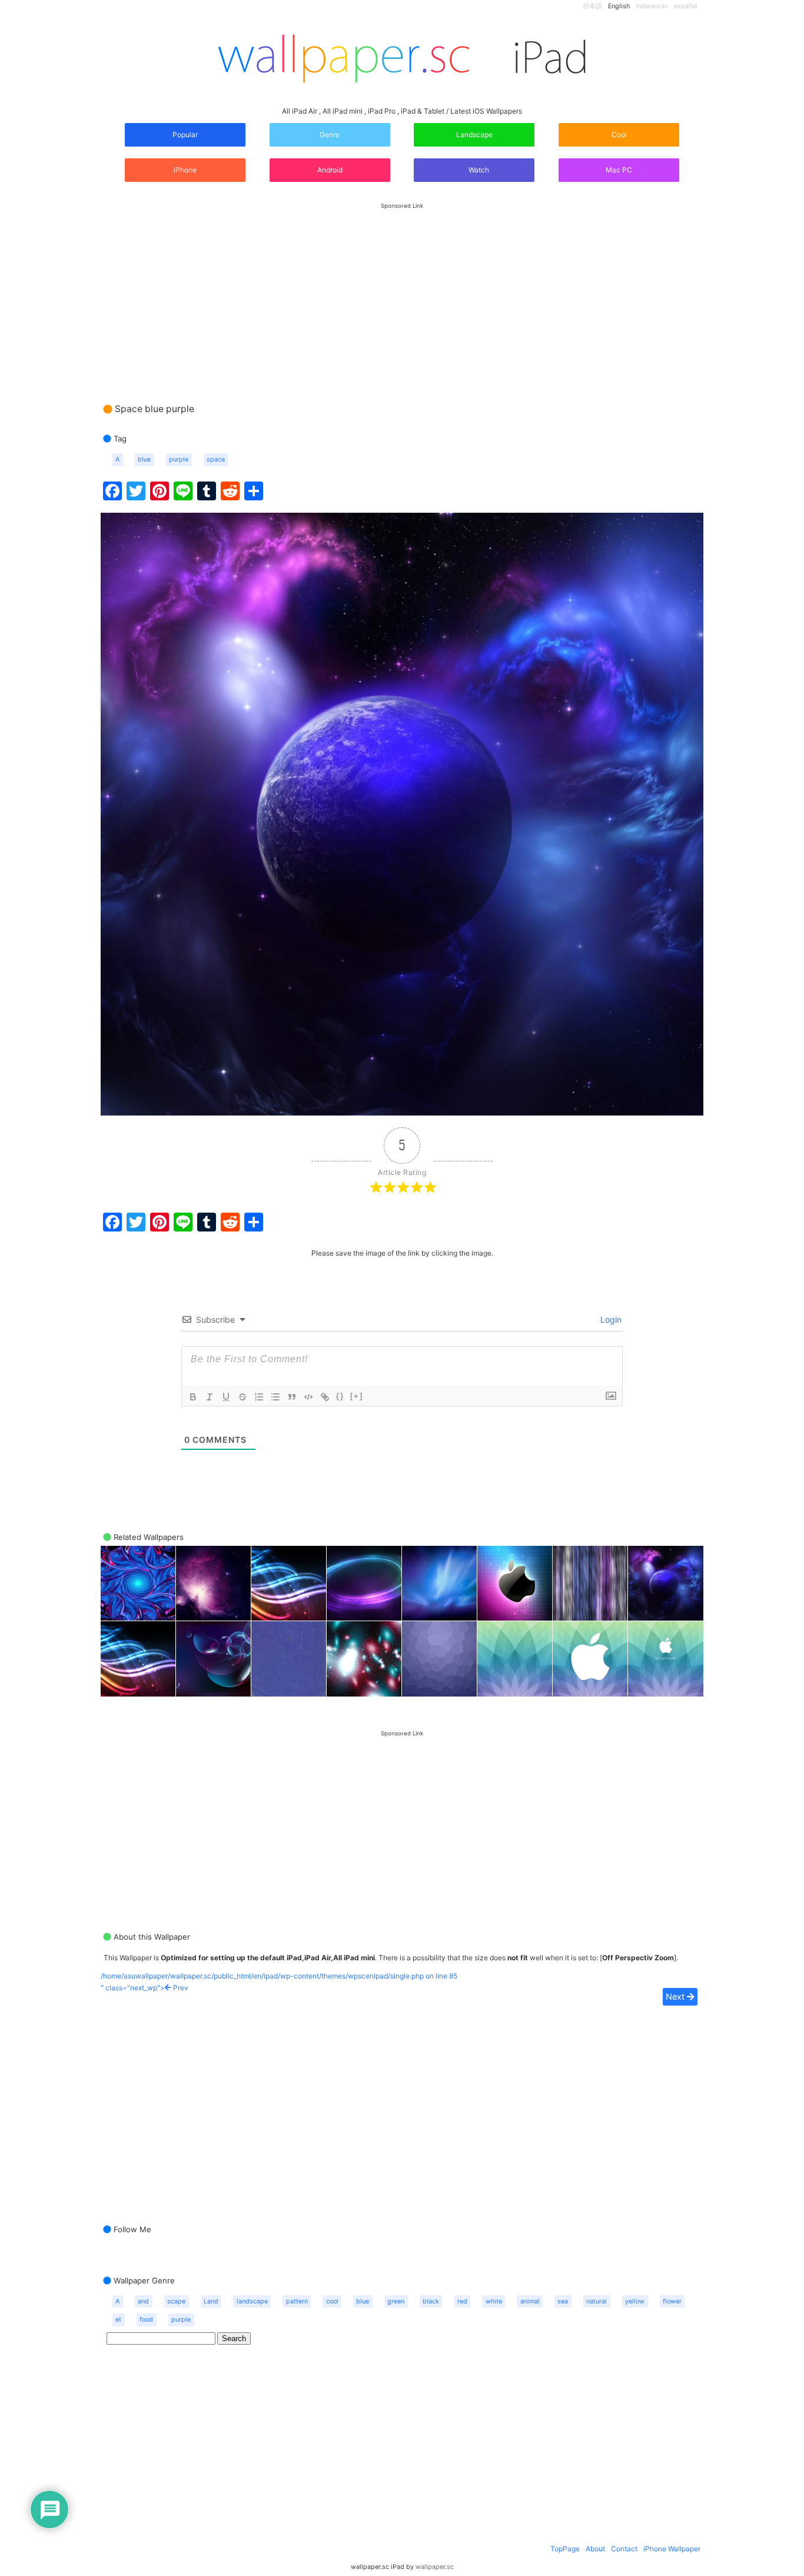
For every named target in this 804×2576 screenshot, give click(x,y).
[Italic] (210, 1397)
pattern (297, 2301)
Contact (624, 2549)
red (462, 2301)
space (216, 459)
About (595, 2549)
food (146, 2320)
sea (563, 2301)
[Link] (325, 1397)
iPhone (185, 170)
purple (179, 459)
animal (530, 2301)
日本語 (592, 6)
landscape (252, 2301)
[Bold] (193, 1397)
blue (144, 459)
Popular (185, 135)
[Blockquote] (292, 1397)
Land (211, 2301)
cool (332, 2301)
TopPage (565, 2549)
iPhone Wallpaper (672, 2549)
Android (330, 170)
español (686, 6)
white (494, 2301)
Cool (619, 135)
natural (597, 2301)
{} (340, 1396)
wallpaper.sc (435, 2567)
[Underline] (226, 1397)
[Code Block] (308, 1397)
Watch (478, 170)
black (431, 2301)
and (143, 2301)
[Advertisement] (402, 291)
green (396, 2301)
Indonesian (652, 6)
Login (610, 1319)
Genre (330, 135)
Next (676, 1996)
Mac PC (619, 170)
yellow (635, 2301)
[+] (357, 1396)
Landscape (474, 135)
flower (672, 2301)
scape (176, 2301)
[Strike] (242, 1397)
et (118, 2320)
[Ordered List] (259, 1397)
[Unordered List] (275, 1397)
